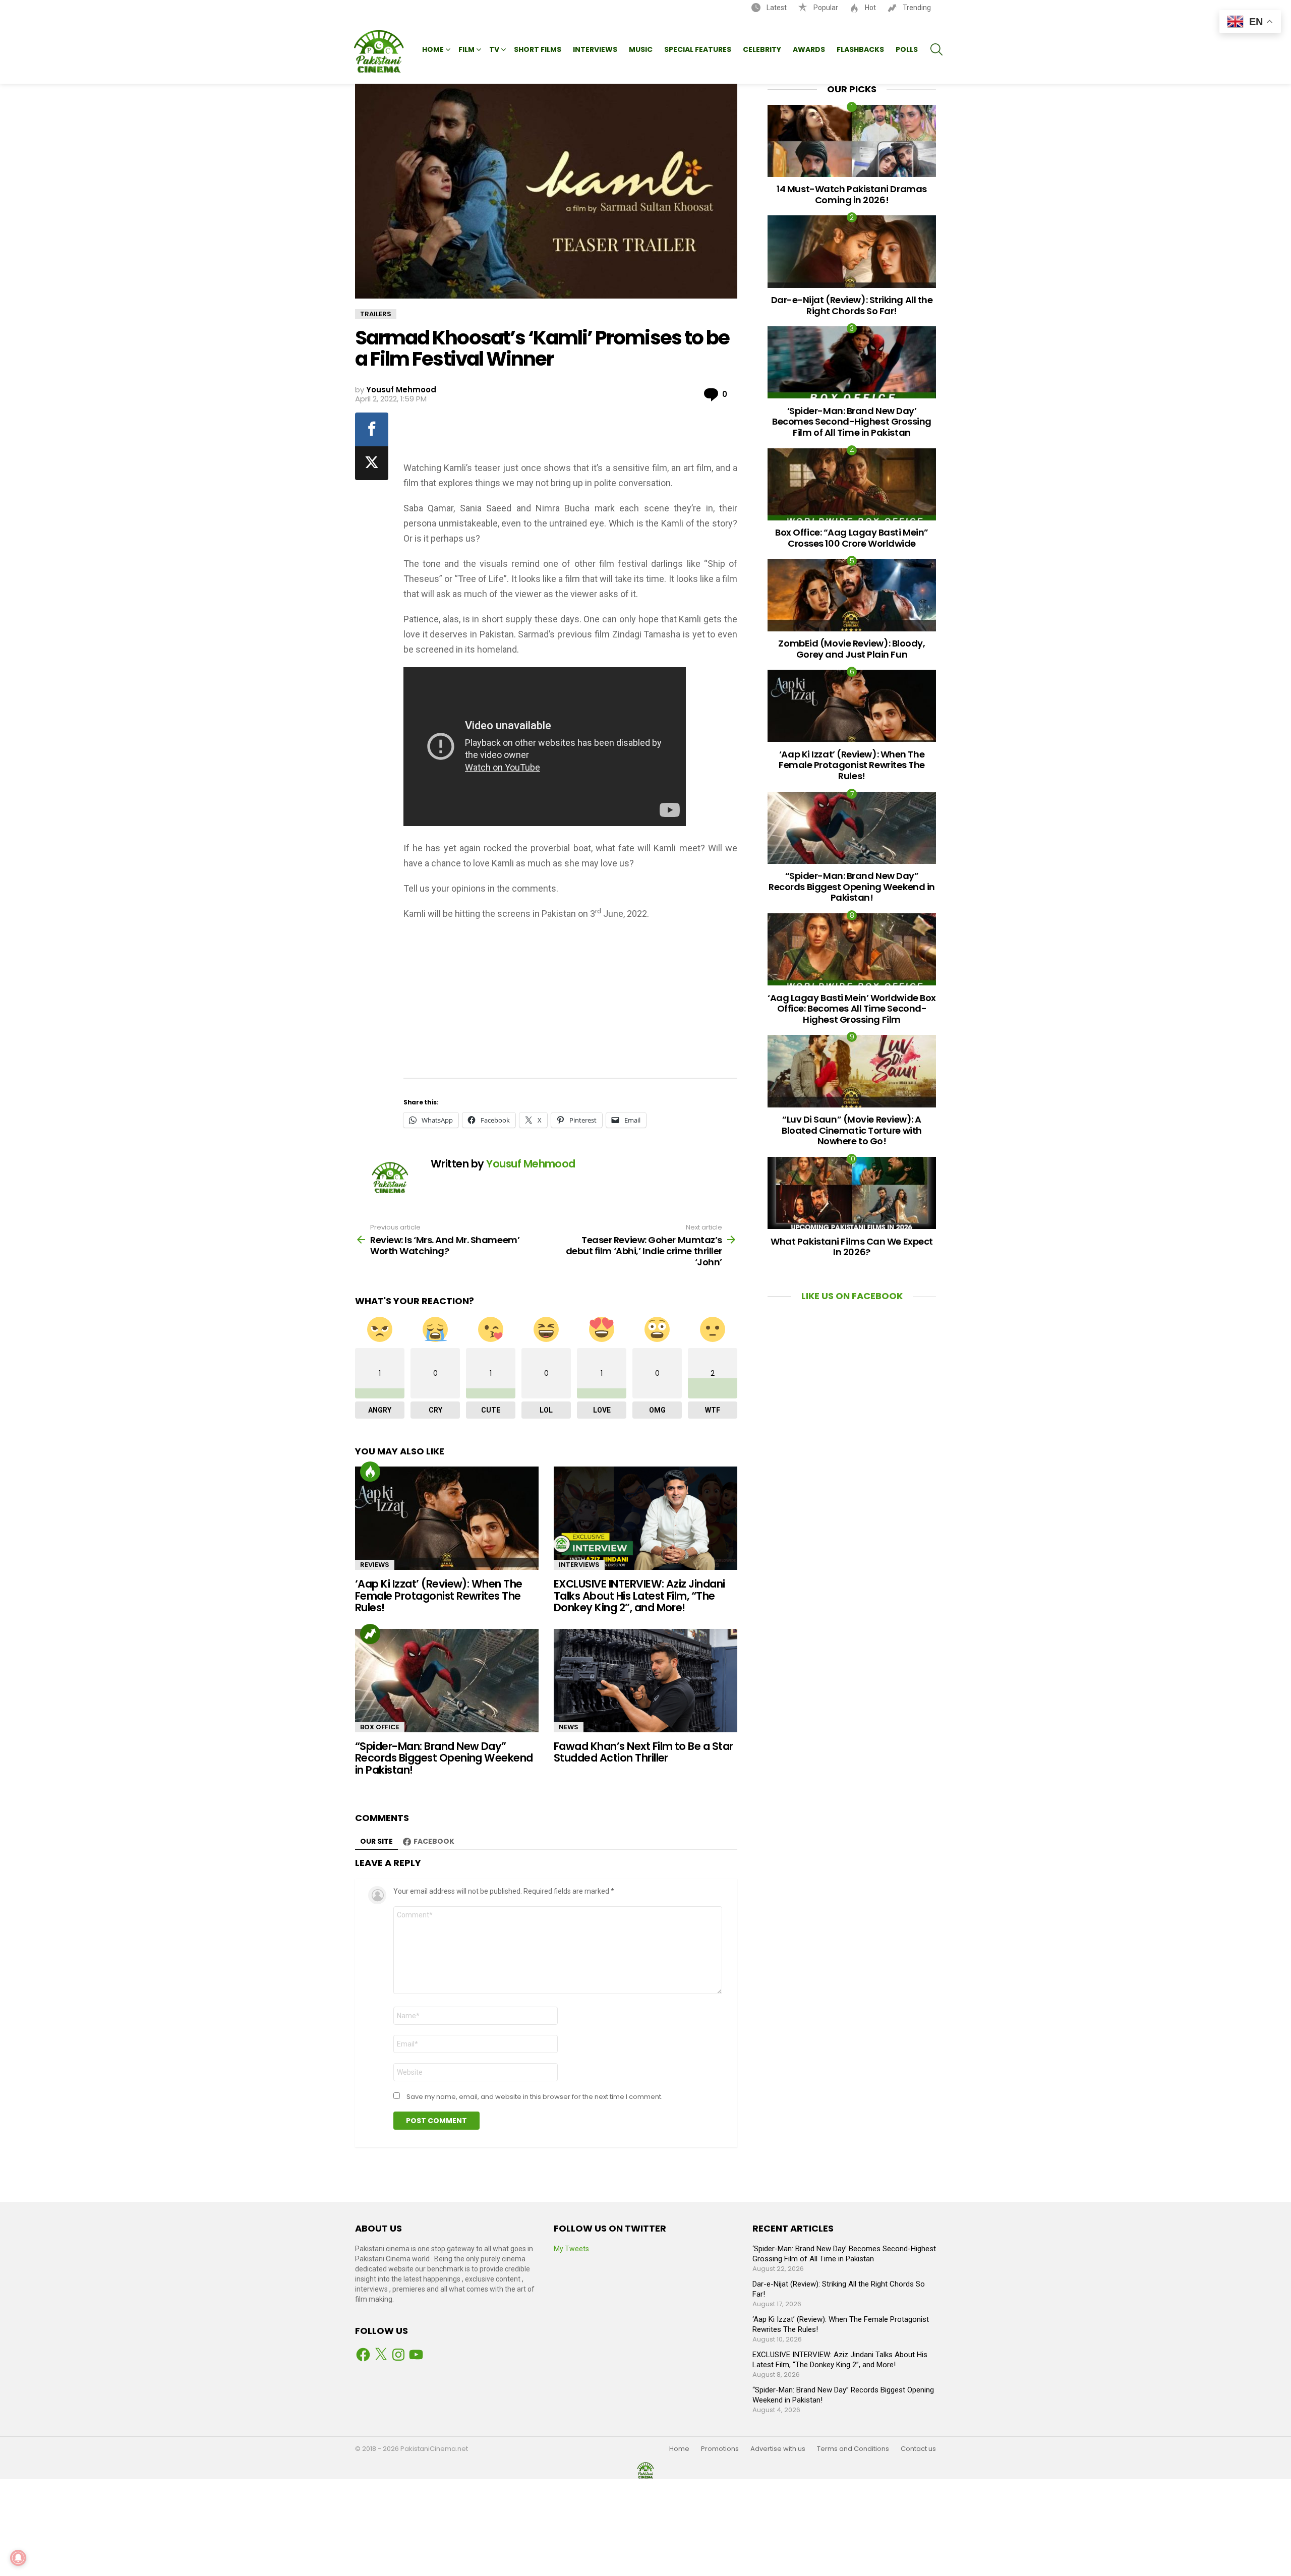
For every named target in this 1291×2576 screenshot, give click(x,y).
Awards (809, 49)
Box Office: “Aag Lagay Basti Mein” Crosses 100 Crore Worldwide (852, 538)
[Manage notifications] (18, 2558)
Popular (825, 8)
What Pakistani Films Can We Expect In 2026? (852, 1247)
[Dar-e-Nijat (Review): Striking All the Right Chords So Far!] (852, 251)
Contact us (918, 2449)
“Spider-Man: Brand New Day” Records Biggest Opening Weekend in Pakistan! (444, 1758)
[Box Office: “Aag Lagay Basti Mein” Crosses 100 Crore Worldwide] (852, 484)
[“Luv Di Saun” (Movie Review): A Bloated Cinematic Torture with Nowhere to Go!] (852, 1071)
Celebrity (762, 49)
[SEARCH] (936, 49)
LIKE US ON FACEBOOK (852, 1296)
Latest (776, 8)
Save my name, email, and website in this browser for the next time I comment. (535, 2097)
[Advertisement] (571, 433)
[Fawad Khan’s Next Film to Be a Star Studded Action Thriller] (645, 1681)
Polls (907, 49)
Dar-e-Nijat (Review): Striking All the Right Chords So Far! (852, 305)
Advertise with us (778, 2449)
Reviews (375, 1565)
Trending (916, 8)
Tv (494, 49)
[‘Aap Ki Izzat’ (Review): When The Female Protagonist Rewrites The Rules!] (447, 1518)
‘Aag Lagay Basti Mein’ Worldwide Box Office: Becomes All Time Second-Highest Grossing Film (852, 1009)
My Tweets (571, 2249)
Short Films (538, 49)
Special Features (698, 49)
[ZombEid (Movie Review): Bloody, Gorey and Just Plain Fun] (852, 595)
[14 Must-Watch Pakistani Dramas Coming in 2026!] (852, 141)
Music (641, 49)
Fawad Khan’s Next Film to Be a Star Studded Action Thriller (643, 1752)
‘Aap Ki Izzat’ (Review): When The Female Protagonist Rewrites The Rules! (439, 1596)
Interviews (595, 49)
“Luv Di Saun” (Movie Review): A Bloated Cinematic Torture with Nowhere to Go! (852, 1130)
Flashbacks (860, 49)
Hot (870, 8)
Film (466, 49)
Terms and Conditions (853, 2449)
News (569, 1727)
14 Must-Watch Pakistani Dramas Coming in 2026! (852, 194)
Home (433, 49)
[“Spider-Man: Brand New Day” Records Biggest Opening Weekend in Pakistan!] (447, 1681)
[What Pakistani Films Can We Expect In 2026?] (852, 1193)
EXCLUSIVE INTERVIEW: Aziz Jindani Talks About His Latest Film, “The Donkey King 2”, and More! (639, 1596)
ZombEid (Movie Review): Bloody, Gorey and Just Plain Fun (852, 649)
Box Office (380, 1727)
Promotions (720, 2449)
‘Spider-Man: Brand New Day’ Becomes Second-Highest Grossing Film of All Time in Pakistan (852, 422)
